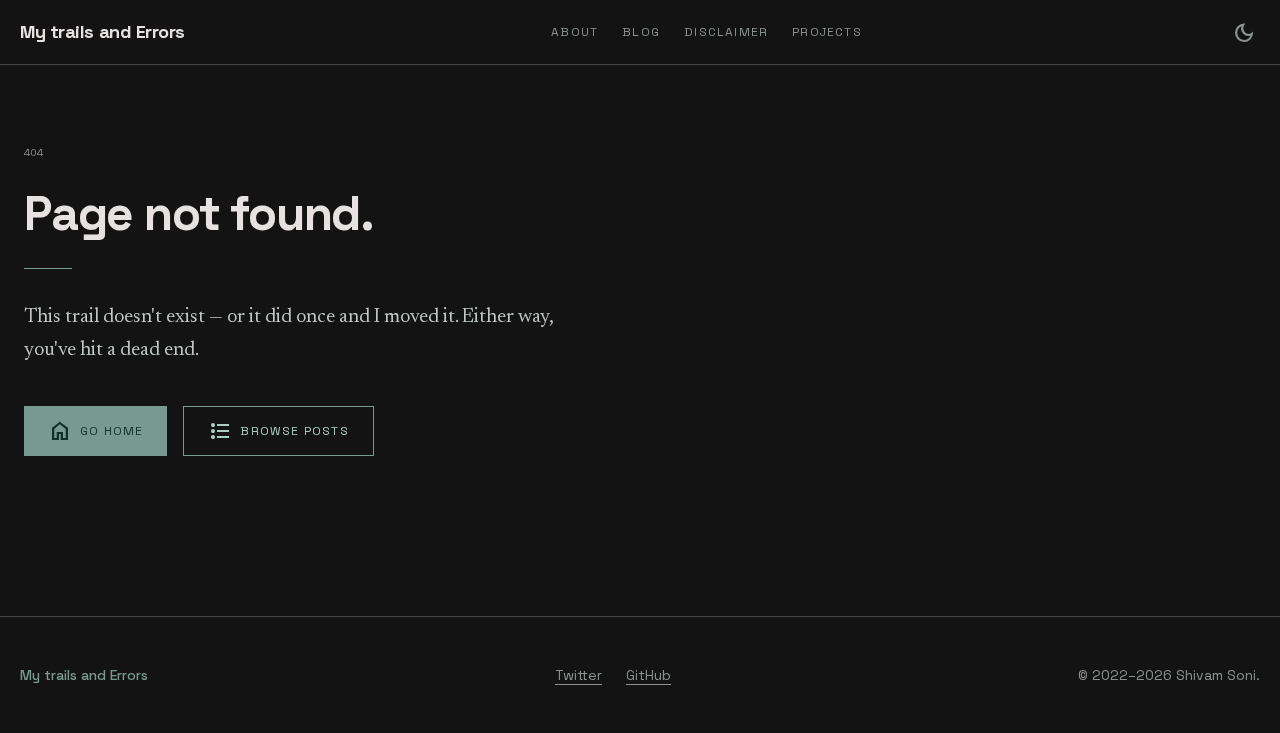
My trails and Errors (102, 31)
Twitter (578, 675)
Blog (641, 32)
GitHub (648, 675)
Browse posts (278, 431)
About (574, 32)
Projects (827, 32)
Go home (95, 431)
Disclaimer (726, 32)
